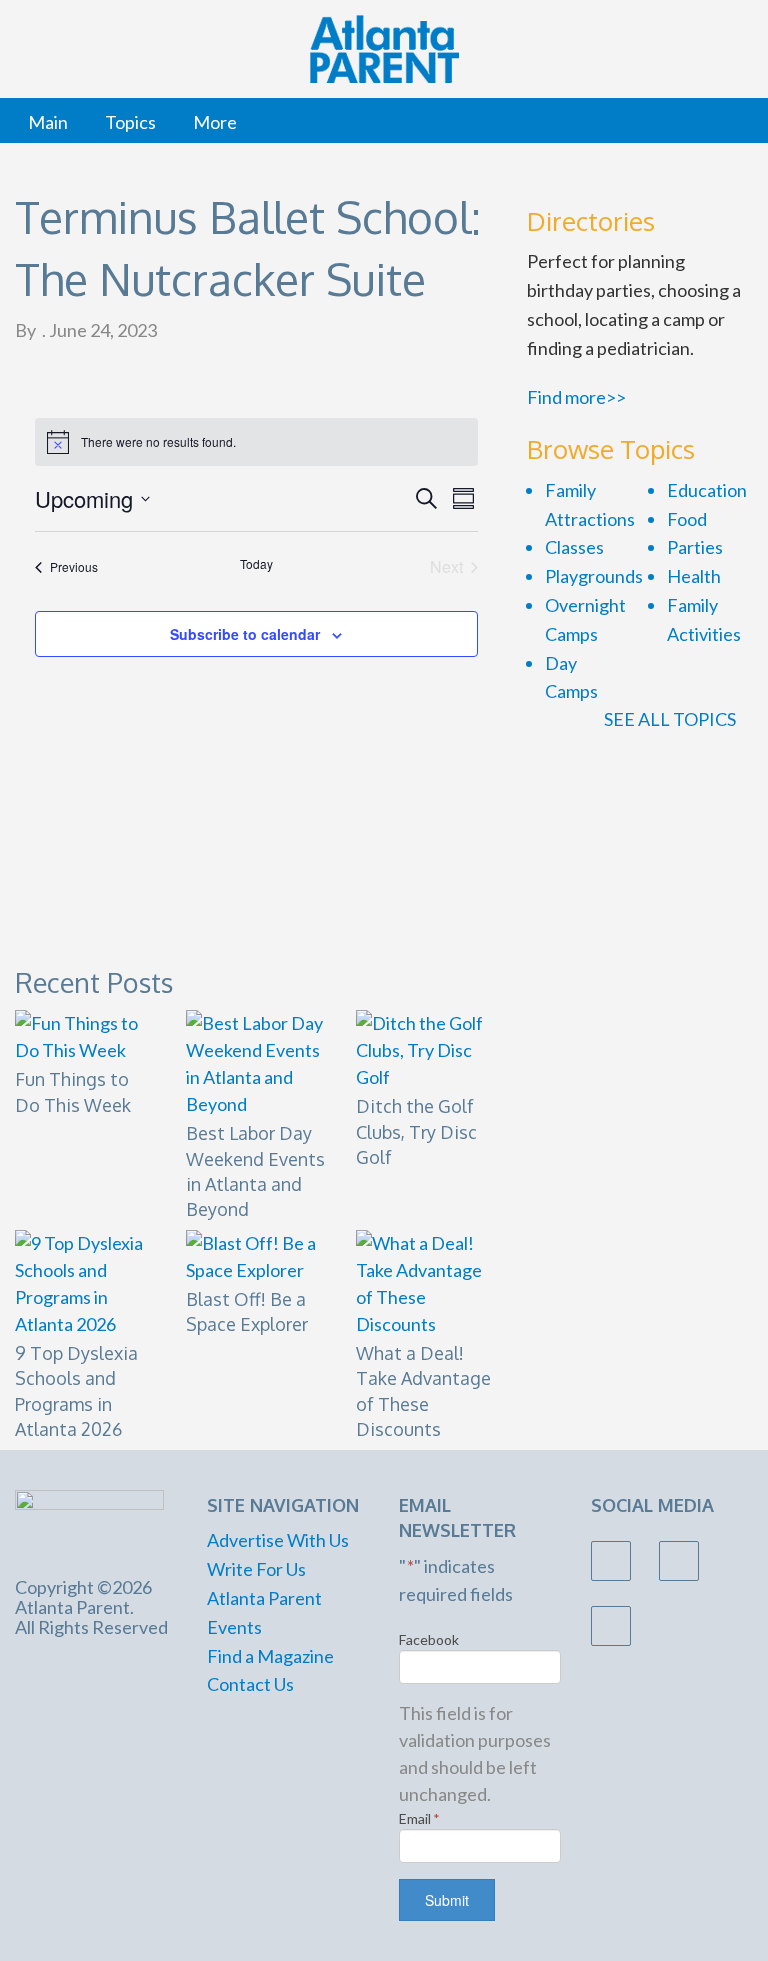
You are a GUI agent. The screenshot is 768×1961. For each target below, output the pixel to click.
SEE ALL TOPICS (671, 719)
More (215, 122)
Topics (130, 122)
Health (694, 576)
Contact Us (250, 1684)
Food (687, 519)
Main (48, 122)
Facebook (429, 1639)
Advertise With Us (278, 1540)
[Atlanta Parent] (89, 1522)
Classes (574, 547)
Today (256, 564)
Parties (695, 547)
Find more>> (576, 397)
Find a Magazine (270, 1656)
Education (707, 490)
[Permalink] (490, 977)
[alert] (256, 442)
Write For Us (256, 1569)
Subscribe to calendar (245, 634)
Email (419, 1818)
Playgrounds (594, 576)
